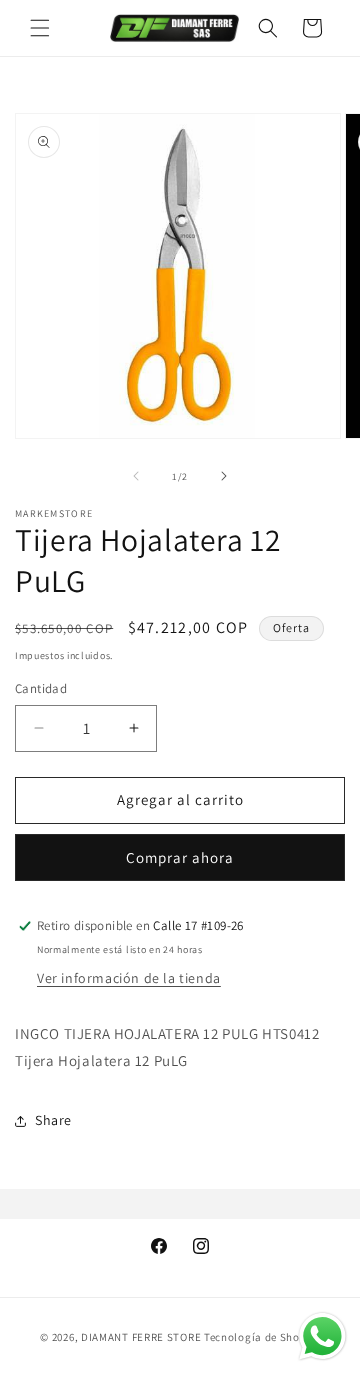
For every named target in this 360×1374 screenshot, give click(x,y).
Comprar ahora (180, 857)
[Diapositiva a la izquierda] (136, 476)
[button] (40, 28)
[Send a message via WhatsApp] (322, 1336)
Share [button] (53, 1120)
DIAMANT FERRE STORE (141, 1337)
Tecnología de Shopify (262, 1337)
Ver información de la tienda (129, 978)
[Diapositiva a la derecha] (224, 476)
